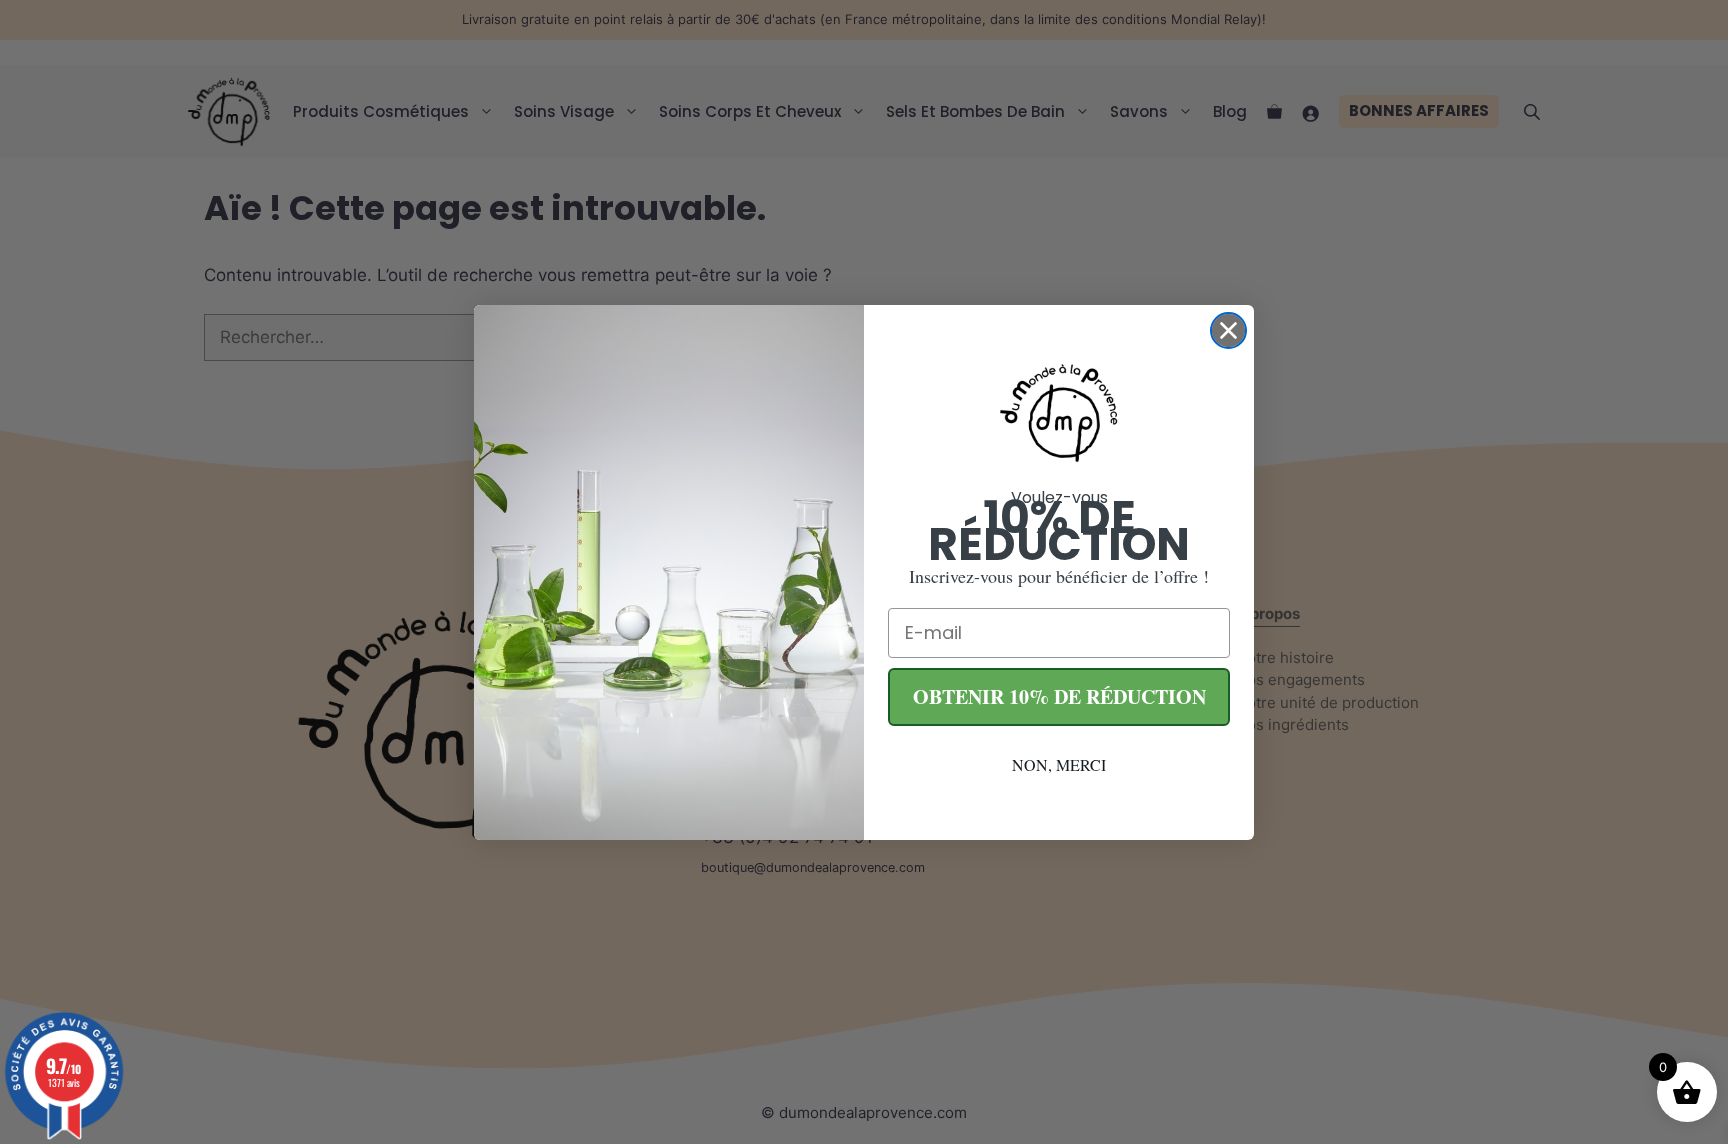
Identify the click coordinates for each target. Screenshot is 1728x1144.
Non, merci (1059, 764)
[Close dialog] (1228, 330)
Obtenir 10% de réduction (1059, 696)
